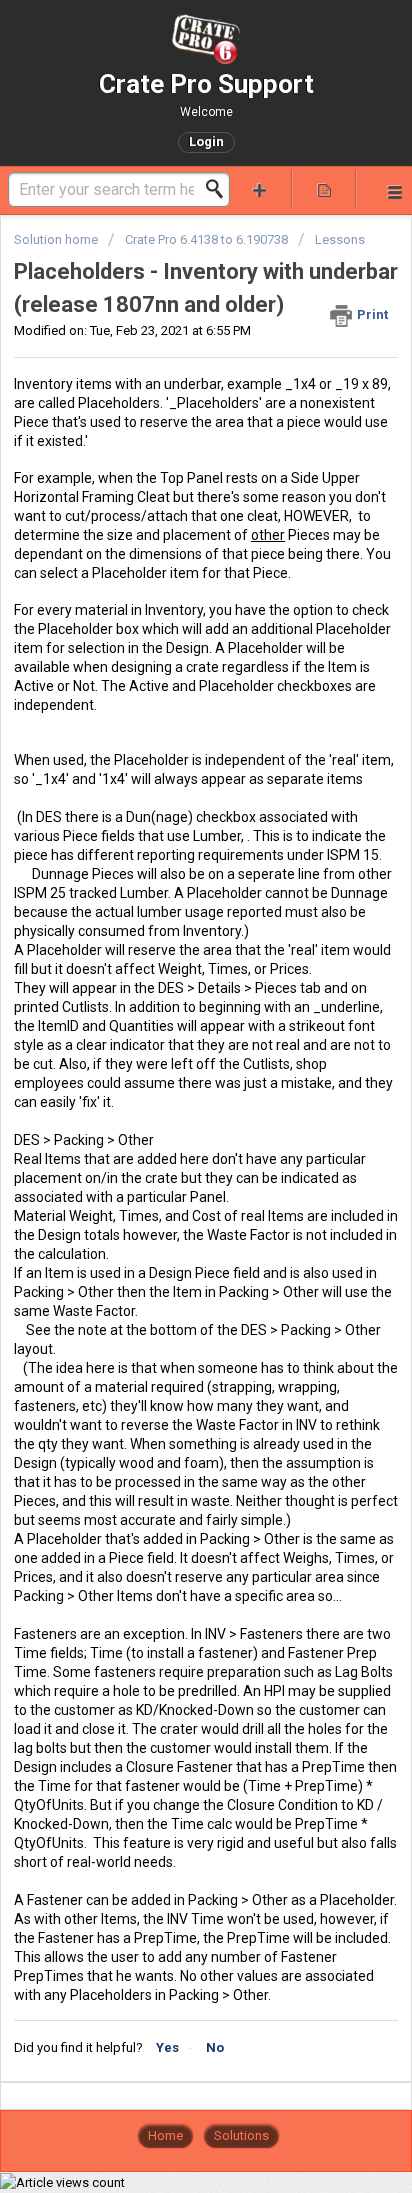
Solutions (241, 2135)
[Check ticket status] (324, 188)
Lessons (340, 239)
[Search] (220, 189)
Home (165, 2135)
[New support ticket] (260, 188)
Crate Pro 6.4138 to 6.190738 (206, 239)
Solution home (57, 239)
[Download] (169, 1105)
